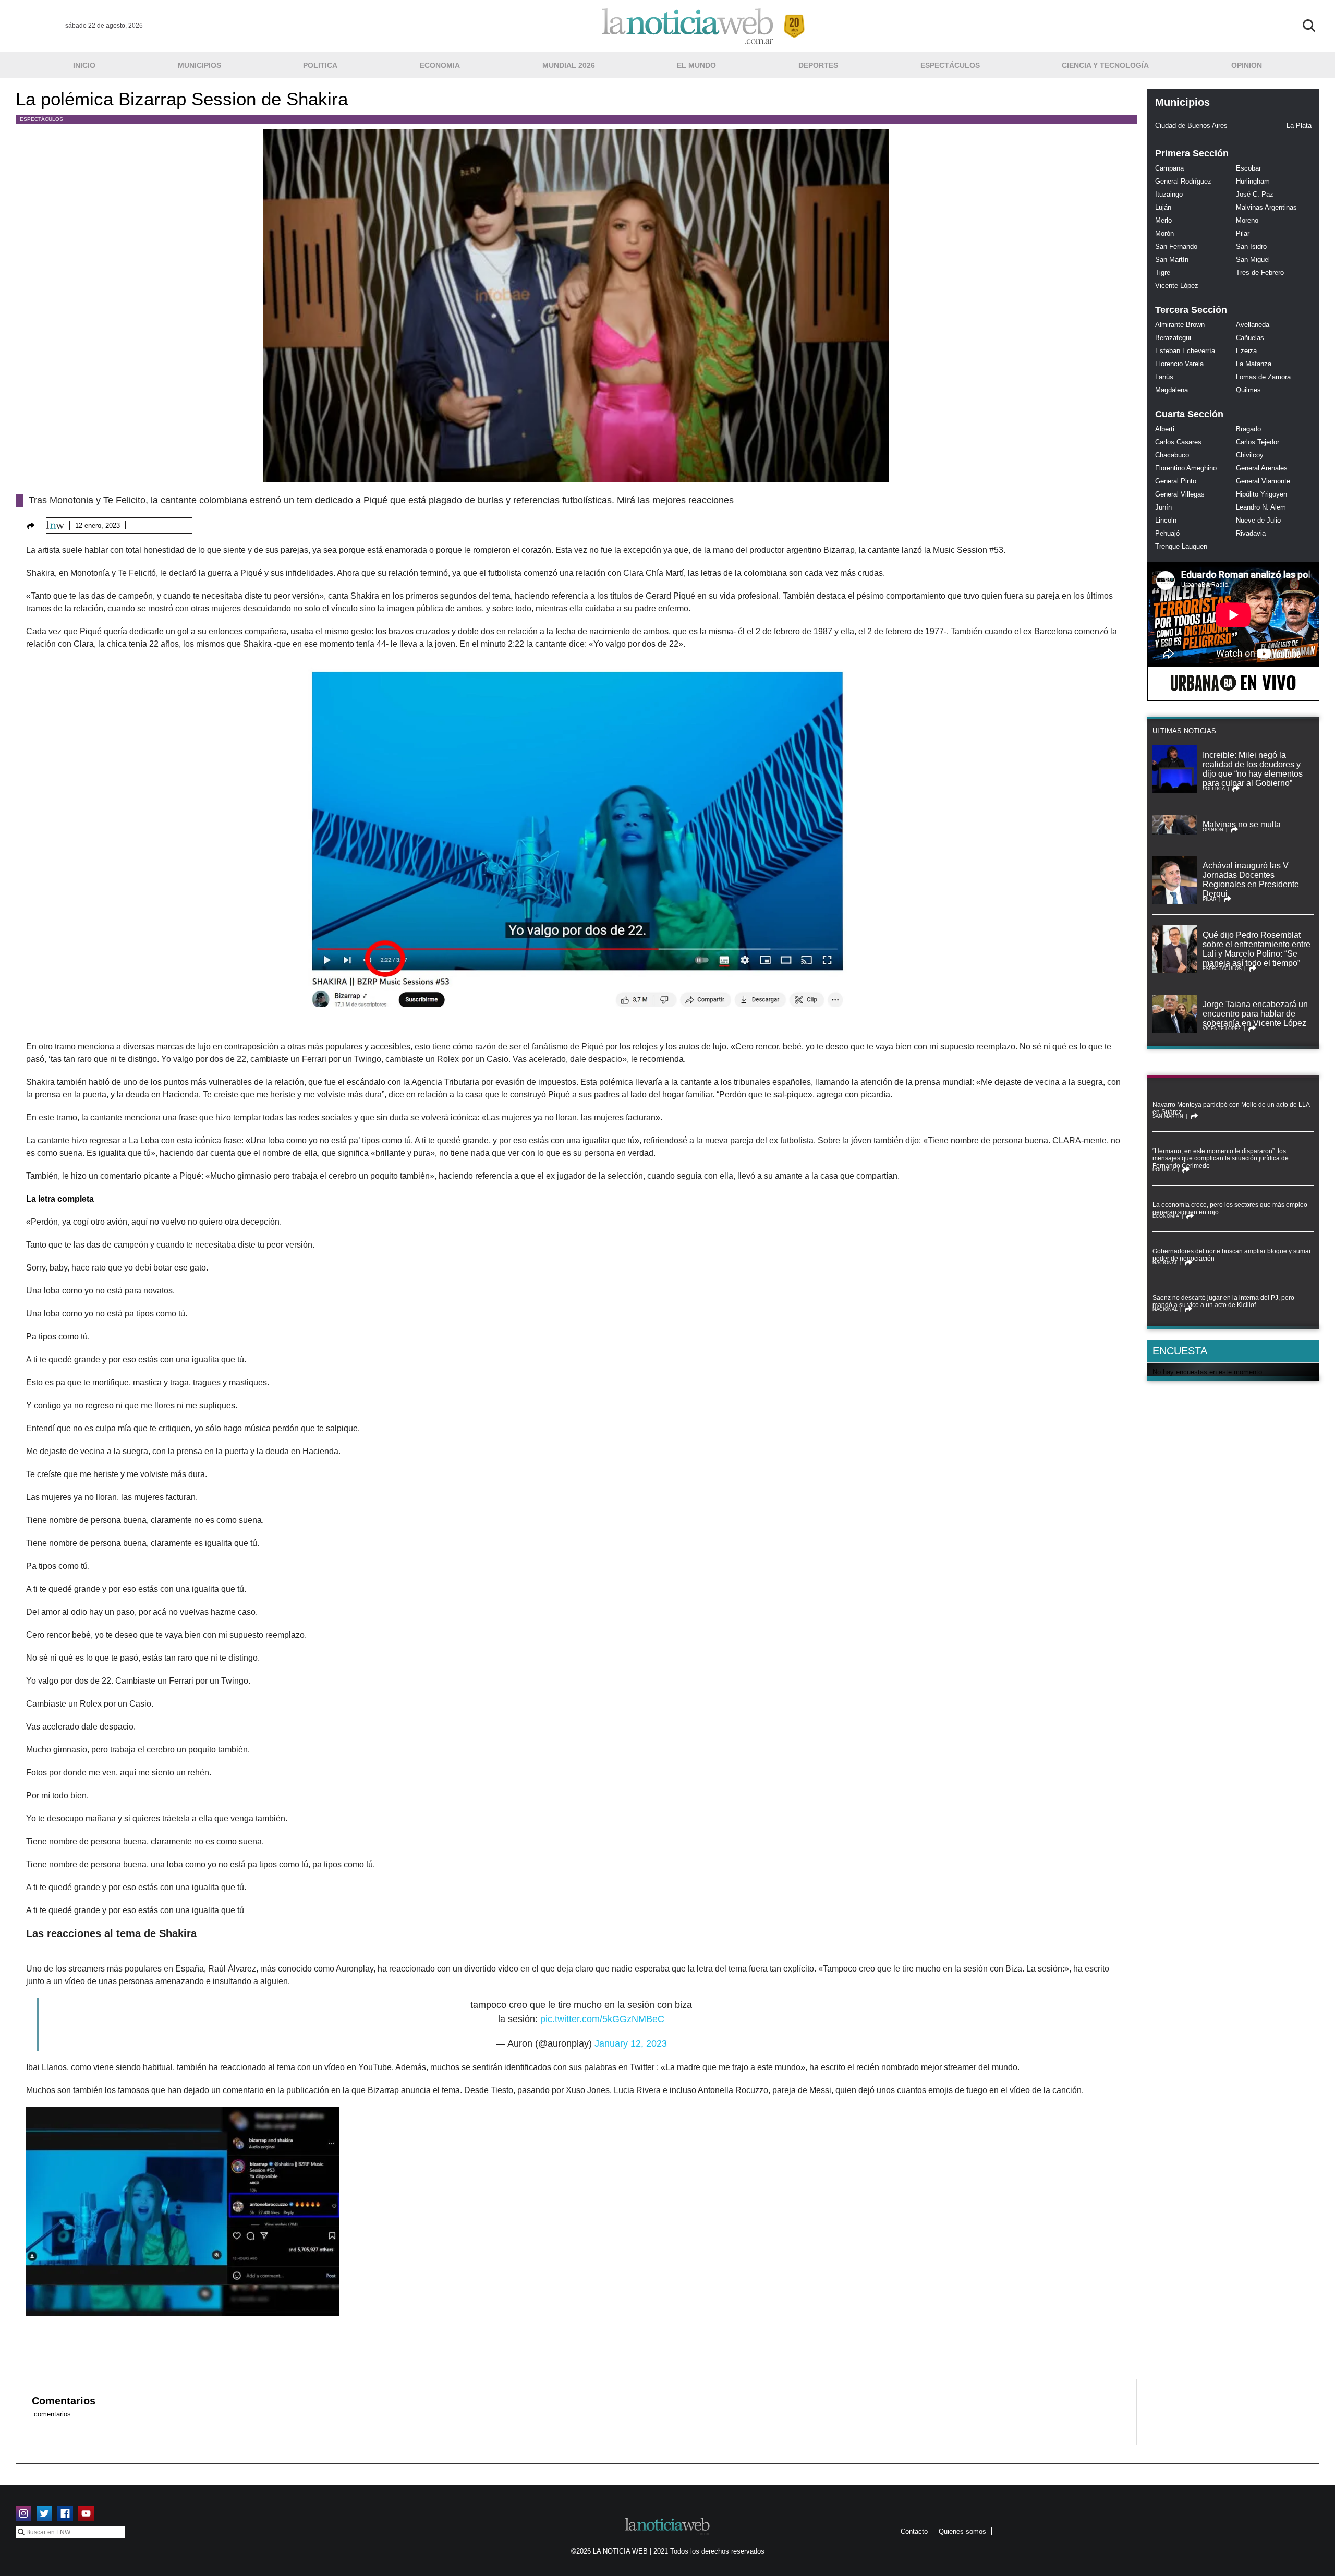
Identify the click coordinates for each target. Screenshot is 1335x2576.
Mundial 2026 (569, 65)
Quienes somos (962, 2531)
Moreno (1247, 220)
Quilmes (1248, 390)
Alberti (1165, 429)
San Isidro (1251, 246)
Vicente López (1177, 286)
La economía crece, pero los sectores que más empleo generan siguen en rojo (1230, 1208)
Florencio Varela (1179, 364)
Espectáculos (950, 65)
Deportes (818, 65)
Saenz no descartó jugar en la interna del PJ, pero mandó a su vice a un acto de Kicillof (1223, 1301)
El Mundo (696, 65)
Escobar (1248, 168)
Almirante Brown (1180, 325)
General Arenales (1262, 468)
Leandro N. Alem (1261, 507)
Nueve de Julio (1258, 520)
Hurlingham (1253, 181)
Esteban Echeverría (1185, 351)
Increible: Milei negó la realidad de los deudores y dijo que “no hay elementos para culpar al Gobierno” (1253, 769)
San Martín (1172, 259)
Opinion (1247, 65)
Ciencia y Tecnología (1105, 65)
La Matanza (1254, 364)
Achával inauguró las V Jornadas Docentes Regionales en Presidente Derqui (1251, 880)
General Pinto (1176, 481)
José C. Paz (1255, 194)
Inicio (84, 65)
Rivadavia (1251, 533)
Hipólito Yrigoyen (1261, 494)
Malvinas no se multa (1242, 824)
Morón (1164, 233)
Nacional (1165, 1263)
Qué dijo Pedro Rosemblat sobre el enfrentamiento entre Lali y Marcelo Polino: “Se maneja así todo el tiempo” (1257, 949)
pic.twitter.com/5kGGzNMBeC (602, 2019)
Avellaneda (1253, 325)
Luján (1163, 207)
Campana (1169, 168)
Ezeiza (1246, 351)
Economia (440, 65)
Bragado (1248, 429)
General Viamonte (1263, 481)
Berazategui (1173, 338)
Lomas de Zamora (1263, 377)
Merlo (1163, 220)
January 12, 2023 (631, 2043)
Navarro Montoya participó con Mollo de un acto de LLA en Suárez (1231, 1108)
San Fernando (1176, 246)
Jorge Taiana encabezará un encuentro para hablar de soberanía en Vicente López (1255, 1014)
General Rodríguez (1183, 181)
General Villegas (1180, 494)
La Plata (1299, 125)
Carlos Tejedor (1258, 442)
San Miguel (1253, 259)
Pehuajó (1167, 533)
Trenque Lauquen (1181, 546)
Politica (320, 65)
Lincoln (1166, 520)
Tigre (1163, 273)
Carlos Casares (1178, 442)
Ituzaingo (1169, 194)
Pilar (1243, 233)
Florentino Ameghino (1186, 468)
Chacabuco (1172, 455)
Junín (1163, 507)
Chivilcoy (1250, 455)
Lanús (1164, 377)
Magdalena (1172, 390)
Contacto (914, 2531)
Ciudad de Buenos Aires (1191, 125)
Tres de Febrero (1260, 273)
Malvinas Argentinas (1266, 207)
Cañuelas (1250, 338)
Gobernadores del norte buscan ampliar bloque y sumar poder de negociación (1232, 1255)
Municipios (199, 65)
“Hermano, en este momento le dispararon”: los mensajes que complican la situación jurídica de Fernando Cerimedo (1221, 1158)
